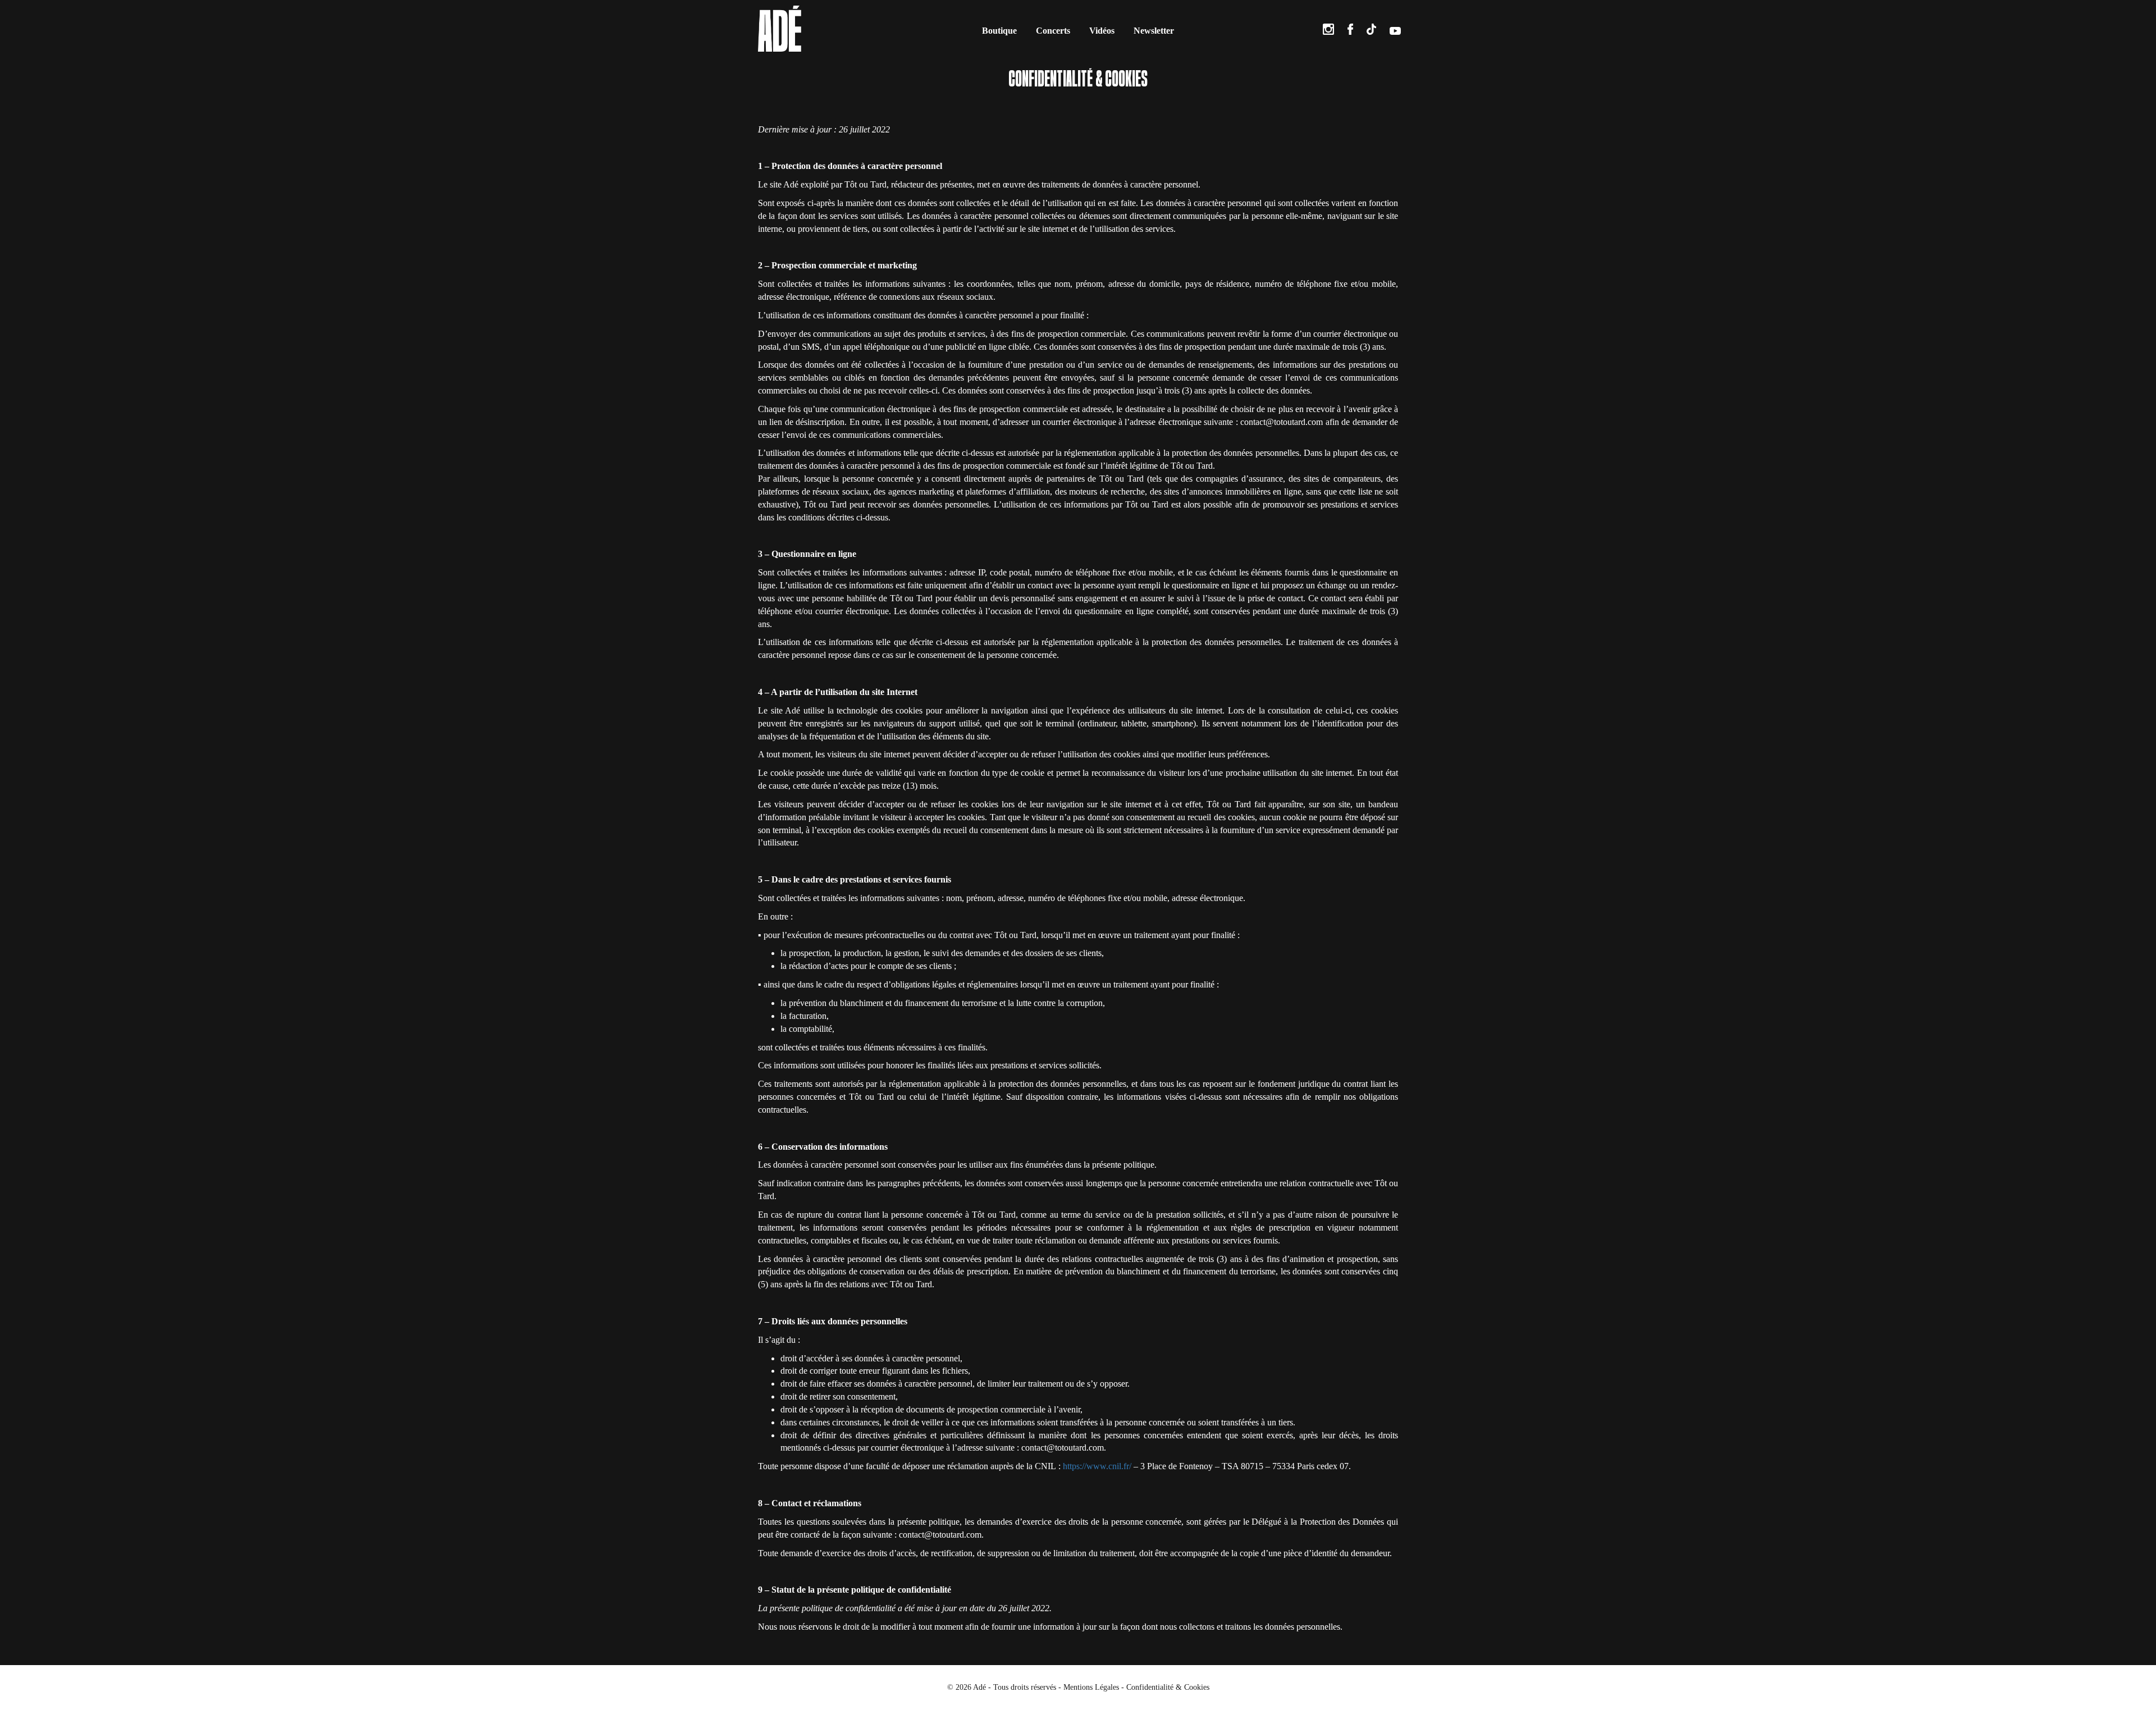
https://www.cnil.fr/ (1097, 1466)
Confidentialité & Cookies (1168, 1687)
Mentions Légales (1091, 1687)
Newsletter (1154, 31)
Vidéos (1102, 31)
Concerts (1053, 31)
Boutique (999, 31)
